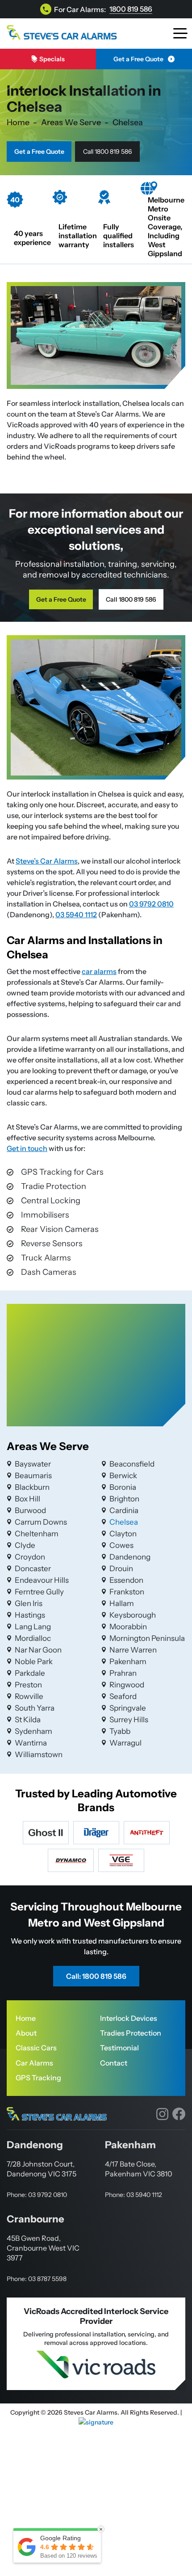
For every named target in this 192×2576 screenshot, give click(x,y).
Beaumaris (33, 1476)
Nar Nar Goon (38, 1650)
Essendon (126, 1580)
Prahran (123, 1673)
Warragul (125, 1743)
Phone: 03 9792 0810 (37, 2195)
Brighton (124, 1499)
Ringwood (127, 1685)
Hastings (30, 1615)
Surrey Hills (129, 1720)
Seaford (123, 1696)
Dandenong (130, 1557)
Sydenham (33, 1731)
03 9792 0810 (151, 904)
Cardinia (124, 1510)
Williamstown (39, 1754)
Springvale (128, 1708)
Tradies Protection (131, 2033)
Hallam (122, 1603)
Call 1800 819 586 (107, 152)
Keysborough (133, 1615)
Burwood (30, 1510)
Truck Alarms (46, 1258)
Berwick (123, 1476)
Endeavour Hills (42, 1580)
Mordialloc (33, 1638)
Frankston (127, 1592)
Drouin (121, 1568)
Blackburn (32, 1487)
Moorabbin (128, 1627)
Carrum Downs (41, 1522)
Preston (28, 1685)
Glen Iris (29, 1603)
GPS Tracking (38, 2078)
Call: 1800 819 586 (96, 1976)
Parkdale (30, 1673)
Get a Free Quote (138, 59)
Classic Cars (36, 2048)
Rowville (29, 1696)
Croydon (30, 1557)
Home (26, 2018)
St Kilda (28, 1720)
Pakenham (128, 1661)
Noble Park (34, 1661)
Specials (52, 59)
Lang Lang (33, 1627)
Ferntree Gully (39, 1592)
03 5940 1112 (76, 915)
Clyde (25, 1545)
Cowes (121, 1545)
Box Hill (27, 1499)
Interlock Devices (129, 2018)
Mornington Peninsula (147, 1638)
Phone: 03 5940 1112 (134, 2195)
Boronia (123, 1487)
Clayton (123, 1534)
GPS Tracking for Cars (62, 1172)
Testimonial (119, 2048)
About (26, 2033)
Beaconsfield (132, 1464)
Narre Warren (133, 1650)
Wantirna (31, 1743)
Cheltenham (37, 1534)
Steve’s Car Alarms (47, 861)
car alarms (99, 971)
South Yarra (35, 1708)
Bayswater (33, 1464)
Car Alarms (34, 2063)
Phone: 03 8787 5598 (37, 2279)
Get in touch (27, 1148)
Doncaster (33, 1568)
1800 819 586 (131, 9)
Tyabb (120, 1731)
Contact (114, 2063)
